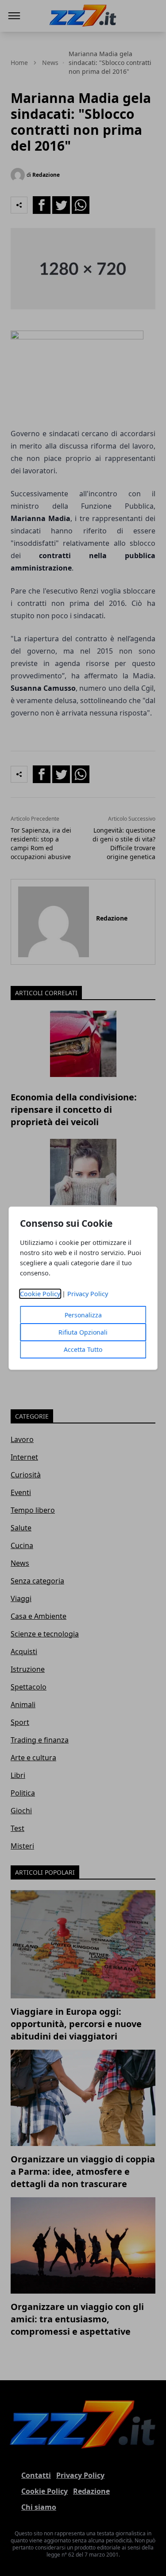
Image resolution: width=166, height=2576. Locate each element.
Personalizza (83, 1315)
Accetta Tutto (83, 1349)
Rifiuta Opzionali (83, 1332)
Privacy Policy (88, 1294)
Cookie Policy (40, 1294)
